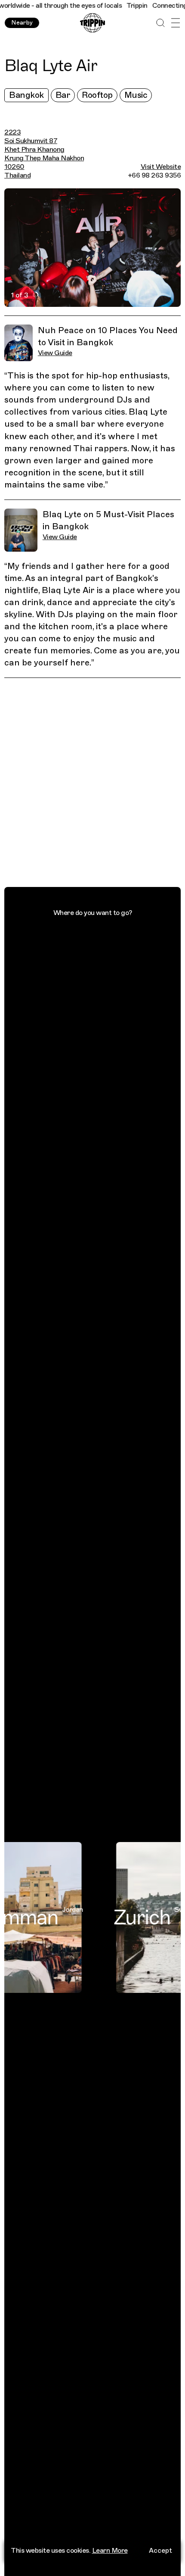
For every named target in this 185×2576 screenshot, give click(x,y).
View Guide (55, 353)
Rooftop (97, 95)
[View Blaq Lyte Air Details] (97, 784)
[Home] (92, 23)
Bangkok (26, 95)
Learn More (110, 2551)
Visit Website (161, 167)
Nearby (22, 23)
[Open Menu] (175, 23)
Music (136, 95)
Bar (63, 95)
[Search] (160, 23)
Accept (160, 2551)
